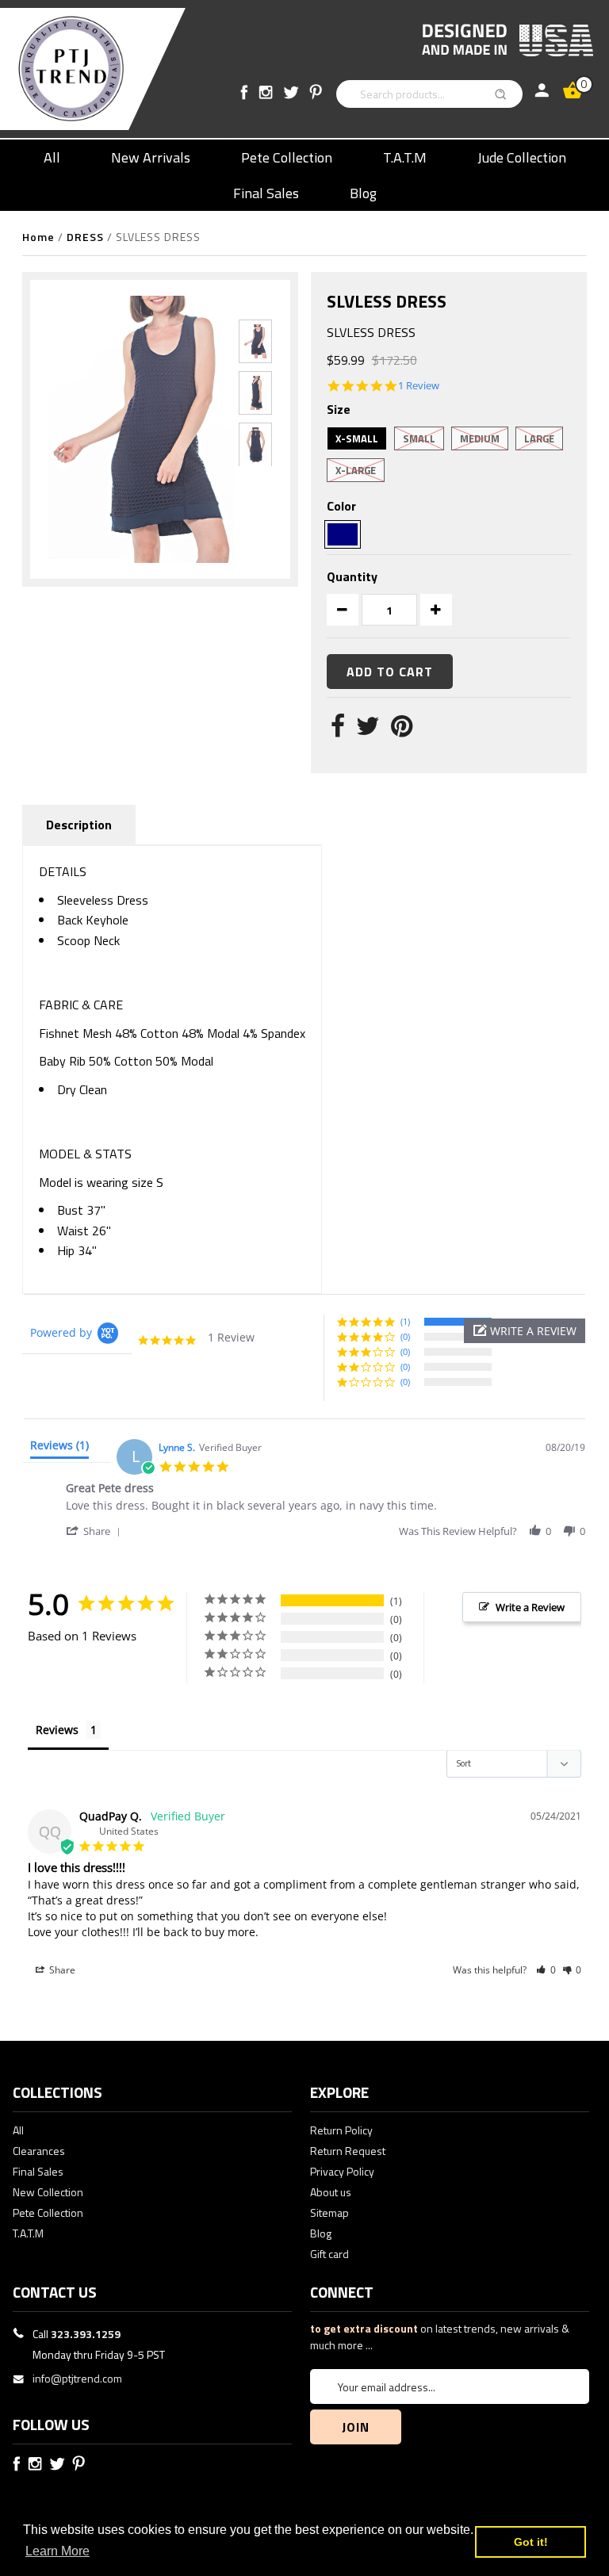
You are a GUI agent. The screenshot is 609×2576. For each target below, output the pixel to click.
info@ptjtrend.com (77, 2378)
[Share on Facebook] (338, 730)
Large (539, 438)
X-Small (357, 438)
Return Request (348, 2151)
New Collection (48, 2192)
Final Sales (266, 193)
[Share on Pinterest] (402, 730)
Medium (480, 438)
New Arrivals (151, 157)
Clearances (39, 2151)
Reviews (57, 1730)
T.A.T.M (405, 157)
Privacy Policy (342, 2171)
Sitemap (329, 2212)
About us (331, 2192)
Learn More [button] (57, 2551)
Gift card (329, 2254)
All (52, 157)
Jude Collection (522, 157)
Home (38, 237)
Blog (363, 193)
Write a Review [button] (530, 1607)
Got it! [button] (531, 2542)
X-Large (356, 470)
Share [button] (61, 1970)
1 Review (419, 386)
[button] (525, 1331)
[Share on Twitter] (368, 730)
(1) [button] (405, 1321)
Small (419, 438)
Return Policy (341, 2130)
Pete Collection (287, 157)
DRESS (85, 237)
